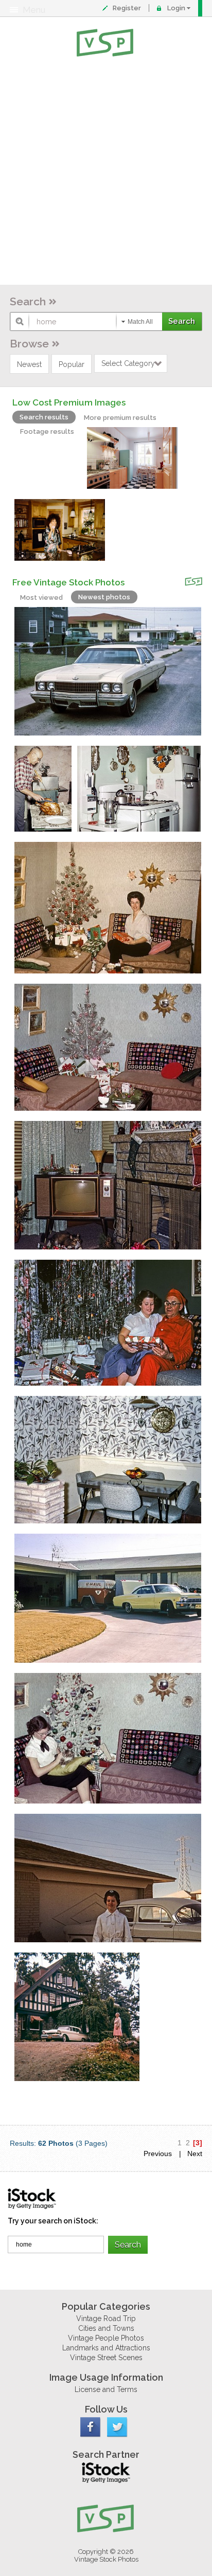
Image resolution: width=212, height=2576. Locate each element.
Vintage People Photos (106, 2338)
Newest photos (104, 597)
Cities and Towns (106, 2328)
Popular (72, 364)
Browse (29, 344)
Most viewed (41, 597)
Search (28, 301)
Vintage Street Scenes (106, 2358)
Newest (29, 364)
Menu (34, 10)
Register (127, 8)
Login (176, 8)
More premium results (120, 418)
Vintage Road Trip (106, 2319)
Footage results (47, 431)
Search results (44, 417)
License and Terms (106, 2389)
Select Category (128, 363)
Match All (140, 322)
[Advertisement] (106, 173)
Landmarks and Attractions (106, 2348)
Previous (158, 2154)
